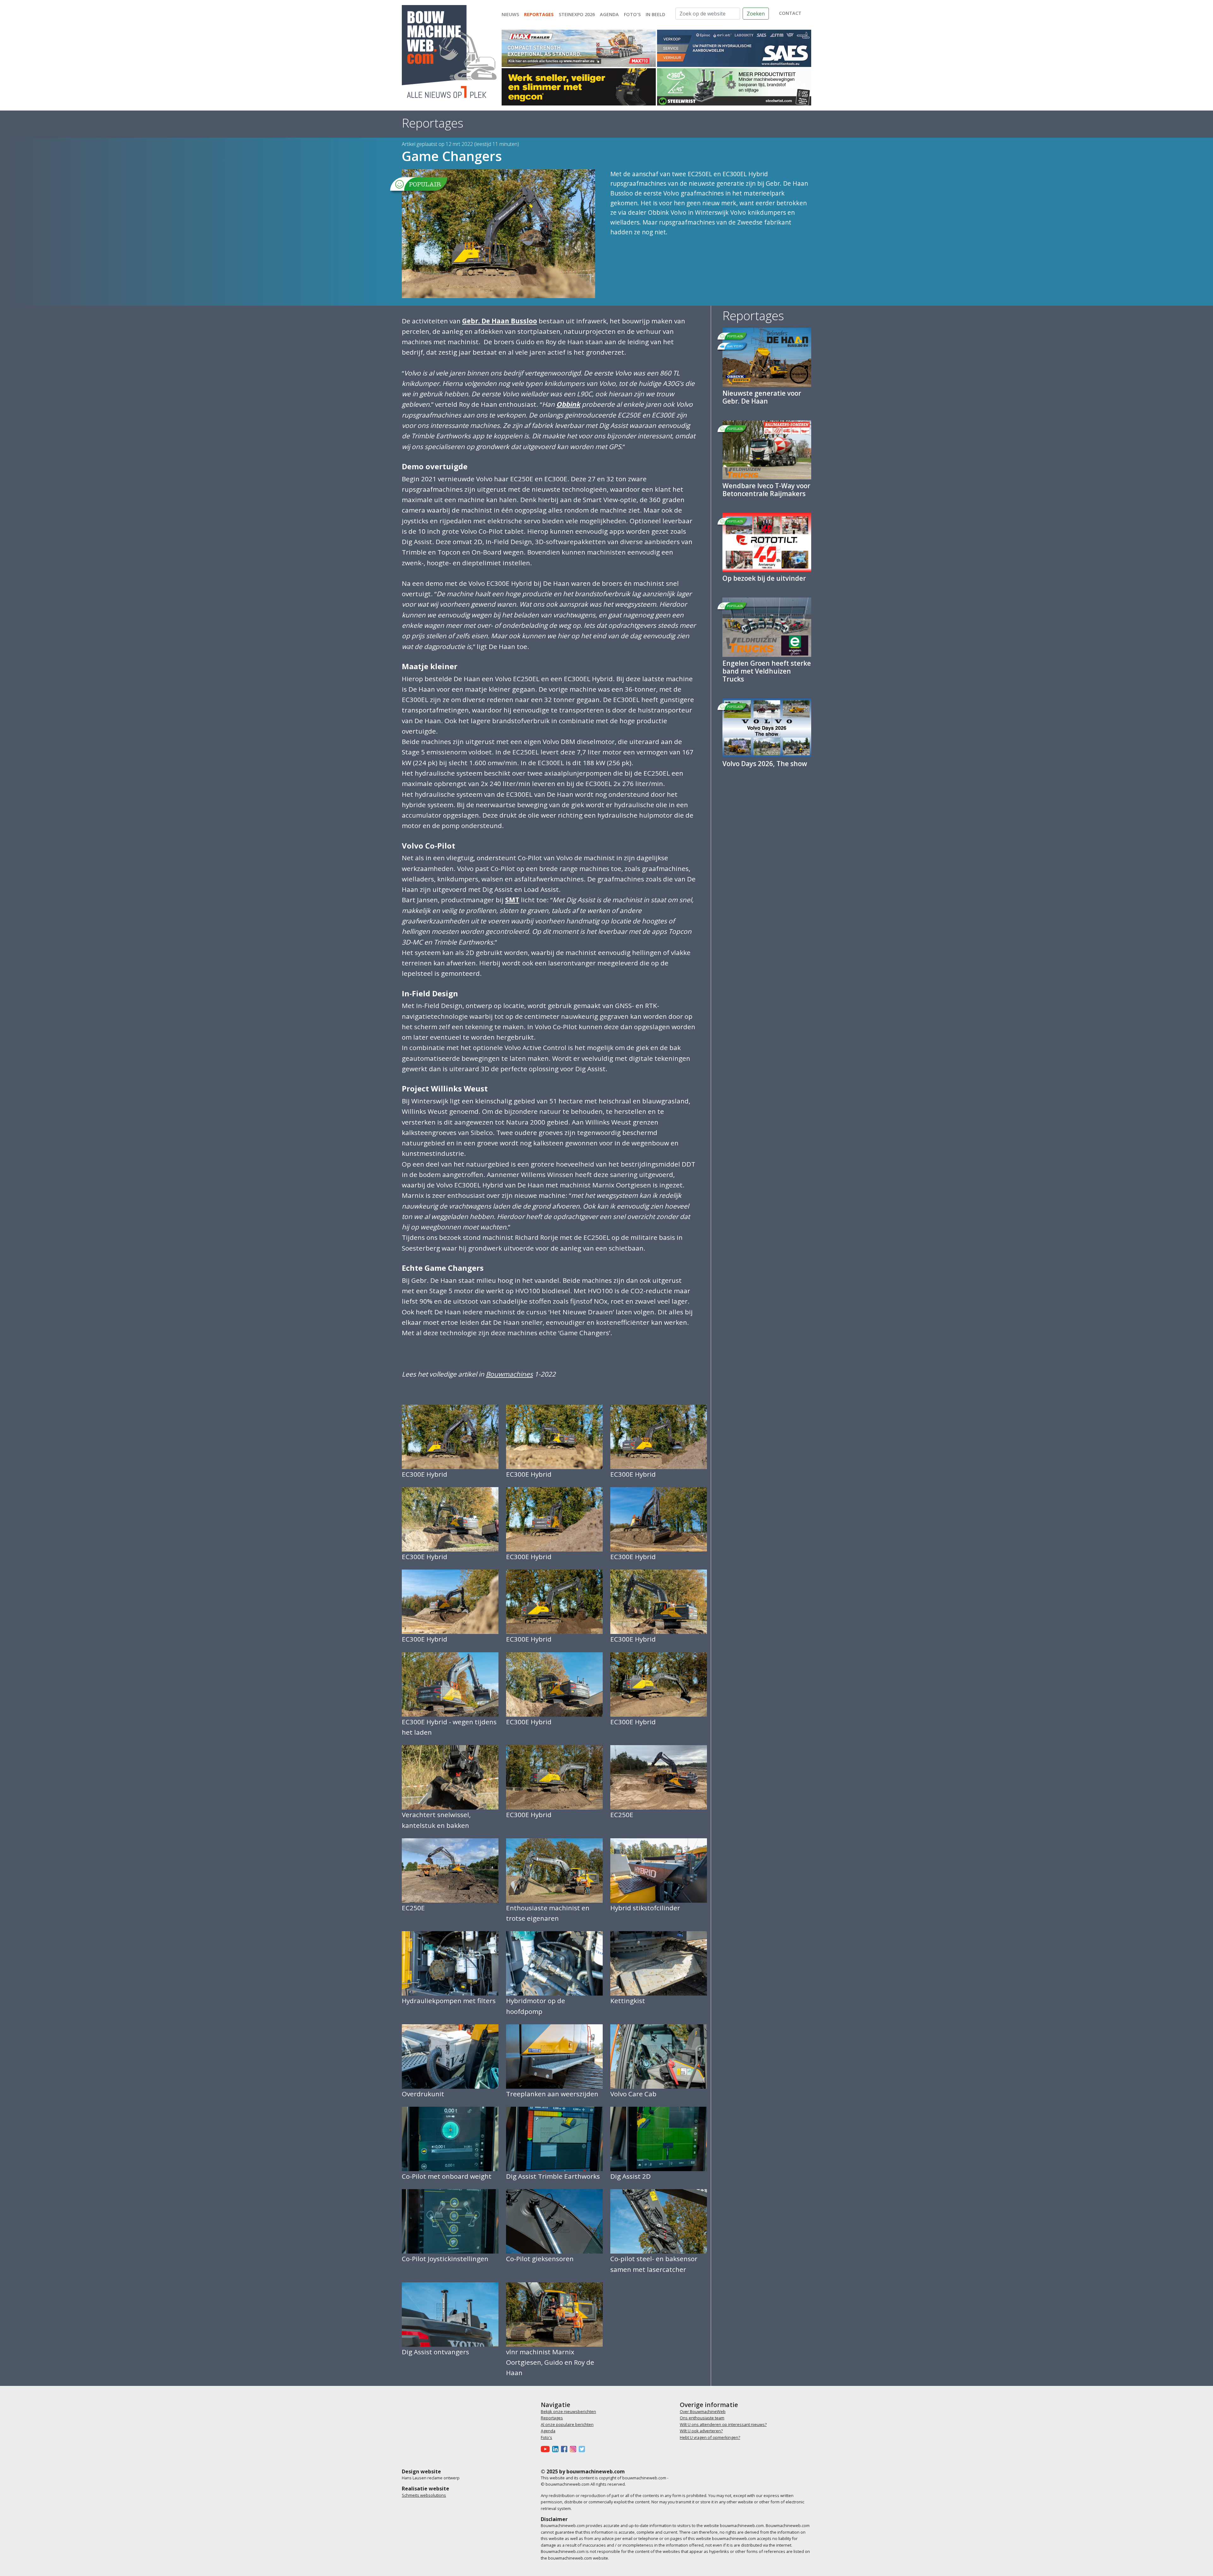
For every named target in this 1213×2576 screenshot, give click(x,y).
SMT (512, 900)
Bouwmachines (509, 1374)
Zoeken (756, 14)
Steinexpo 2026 (577, 14)
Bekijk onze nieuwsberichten (568, 2411)
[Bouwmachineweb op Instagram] (574, 2449)
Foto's (632, 14)
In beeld (655, 14)
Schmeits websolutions (424, 2495)
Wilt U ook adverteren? (701, 2431)
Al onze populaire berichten (567, 2424)
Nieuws (510, 14)
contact (790, 13)
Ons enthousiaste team (702, 2418)
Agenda (609, 14)
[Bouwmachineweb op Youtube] (546, 2449)
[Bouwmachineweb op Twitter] (583, 2449)
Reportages (539, 14)
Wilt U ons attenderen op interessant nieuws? (723, 2424)
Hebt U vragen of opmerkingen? (710, 2437)
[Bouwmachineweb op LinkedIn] (557, 2449)
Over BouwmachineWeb (703, 2411)
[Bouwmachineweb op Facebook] (565, 2449)
